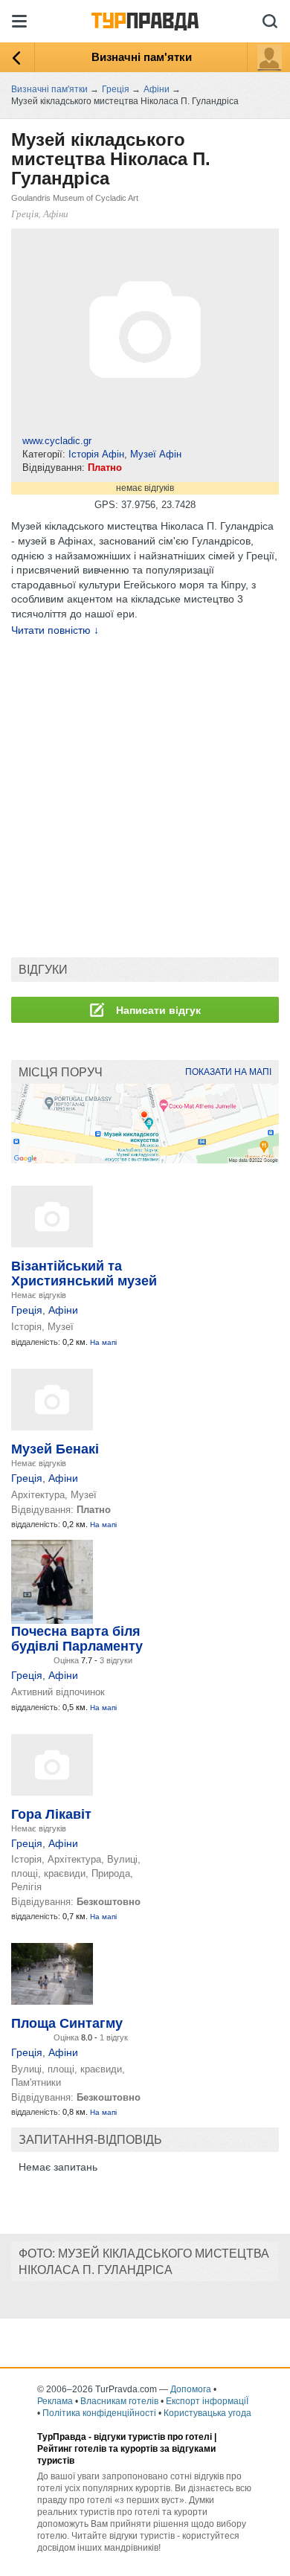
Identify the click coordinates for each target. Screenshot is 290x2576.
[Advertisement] (145, 797)
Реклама (55, 2401)
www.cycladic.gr (57, 441)
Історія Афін (96, 454)
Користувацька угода (207, 2413)
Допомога (191, 2389)
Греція (27, 1310)
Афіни (63, 1310)
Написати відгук (157, 1010)
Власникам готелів (119, 2401)
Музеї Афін (156, 454)
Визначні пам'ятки (142, 57)
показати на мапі (228, 1072)
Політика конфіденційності (99, 2413)
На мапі (103, 1342)
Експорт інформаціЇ (207, 2401)
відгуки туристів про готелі (153, 2437)
